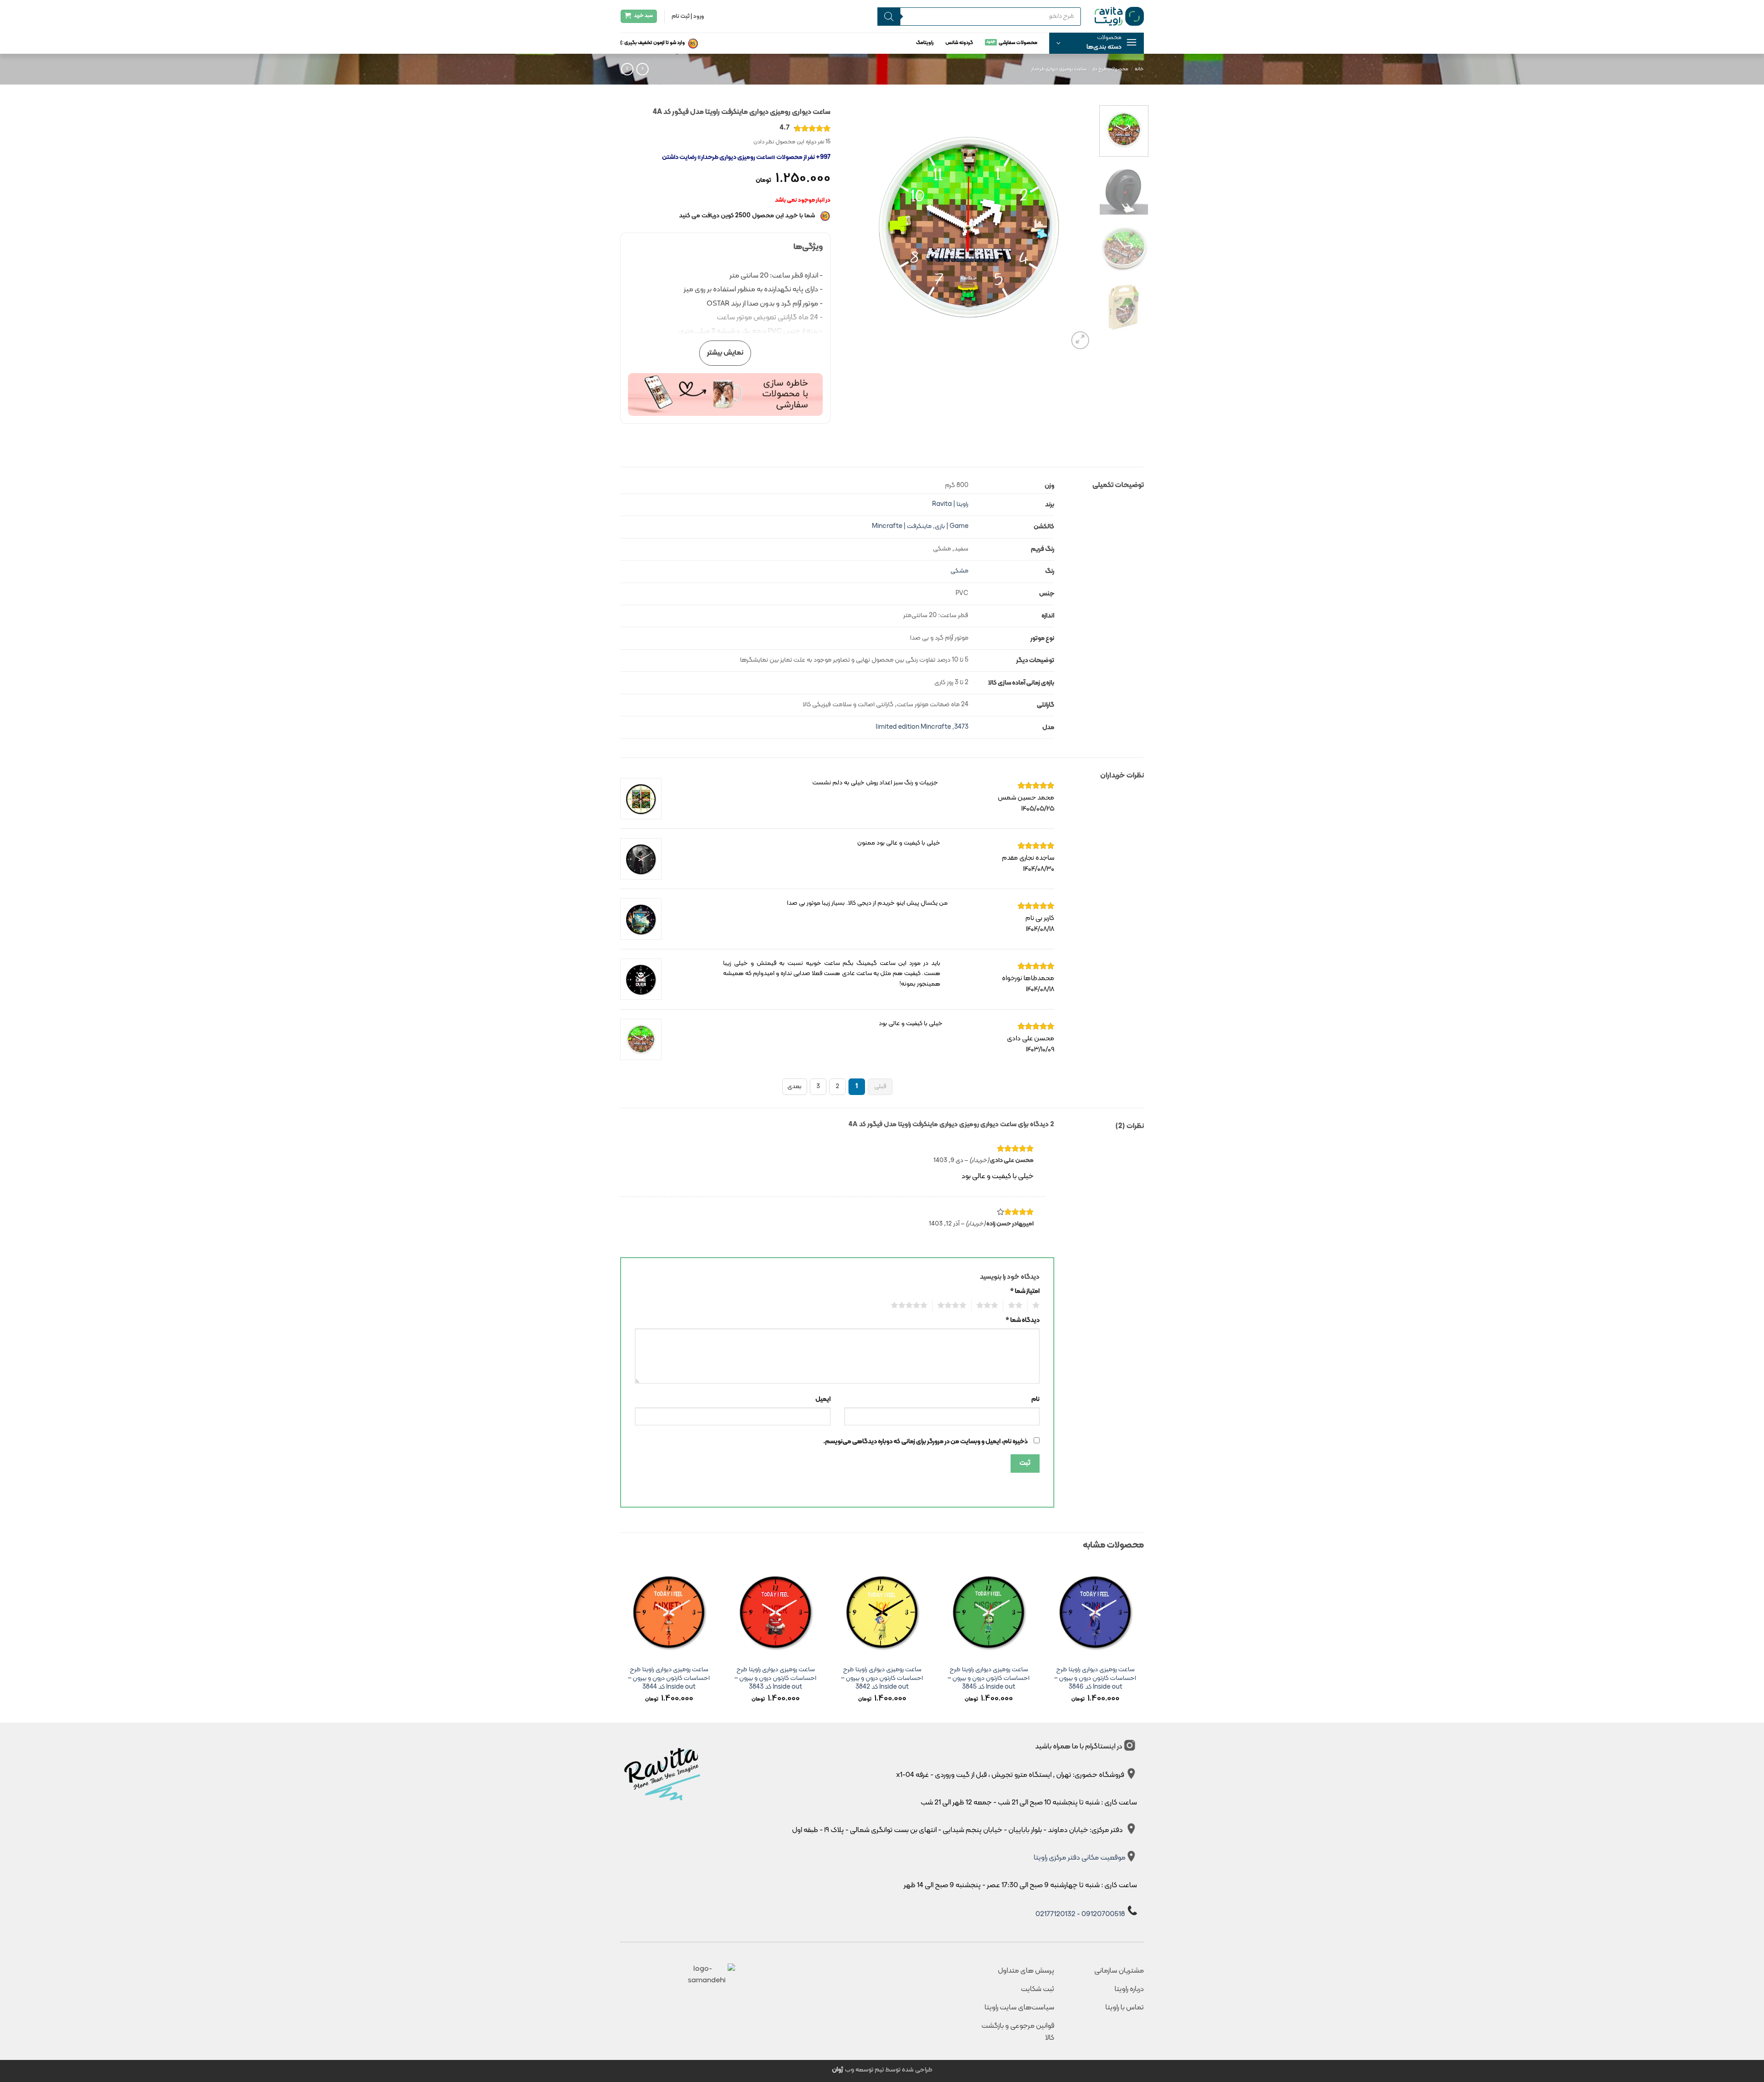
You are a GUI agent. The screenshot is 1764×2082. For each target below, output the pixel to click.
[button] (1097, 43)
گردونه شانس (959, 43)
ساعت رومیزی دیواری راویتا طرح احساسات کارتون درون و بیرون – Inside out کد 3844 (669, 1679)
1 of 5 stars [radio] (1037, 1305)
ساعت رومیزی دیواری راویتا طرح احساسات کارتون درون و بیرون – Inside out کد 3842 (882, 1679)
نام (1035, 1399)
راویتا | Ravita (950, 504)
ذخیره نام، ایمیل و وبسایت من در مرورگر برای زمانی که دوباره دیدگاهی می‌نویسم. (925, 1442)
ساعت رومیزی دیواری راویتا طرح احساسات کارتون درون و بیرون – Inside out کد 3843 (775, 1679)
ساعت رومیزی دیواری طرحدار (1059, 69)
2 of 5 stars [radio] (1018, 1305)
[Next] (854, 227)
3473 (961, 727)
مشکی (959, 571)
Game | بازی (952, 526)
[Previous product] (627, 69)
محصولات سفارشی (1018, 43)
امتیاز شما (1025, 1291)
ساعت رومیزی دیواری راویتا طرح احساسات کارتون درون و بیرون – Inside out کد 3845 (989, 1679)
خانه (1139, 69)
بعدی (794, 1086)
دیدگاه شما (1023, 1320)
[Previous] (1076, 227)
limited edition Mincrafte (913, 727)
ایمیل (823, 1399)
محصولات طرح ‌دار (1110, 69)
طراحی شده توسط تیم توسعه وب (882, 2070)
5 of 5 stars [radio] (912, 1305)
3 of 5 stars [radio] (990, 1305)
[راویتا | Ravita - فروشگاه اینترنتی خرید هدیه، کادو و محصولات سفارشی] (1119, 16)
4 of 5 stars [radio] (954, 1305)
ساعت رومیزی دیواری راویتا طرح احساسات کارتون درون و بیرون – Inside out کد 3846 (1095, 1679)
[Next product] (642, 69)
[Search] (889, 17)
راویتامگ (925, 43)
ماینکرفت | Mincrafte (902, 526)
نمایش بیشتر (725, 353)
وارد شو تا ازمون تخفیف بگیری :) (653, 43)
